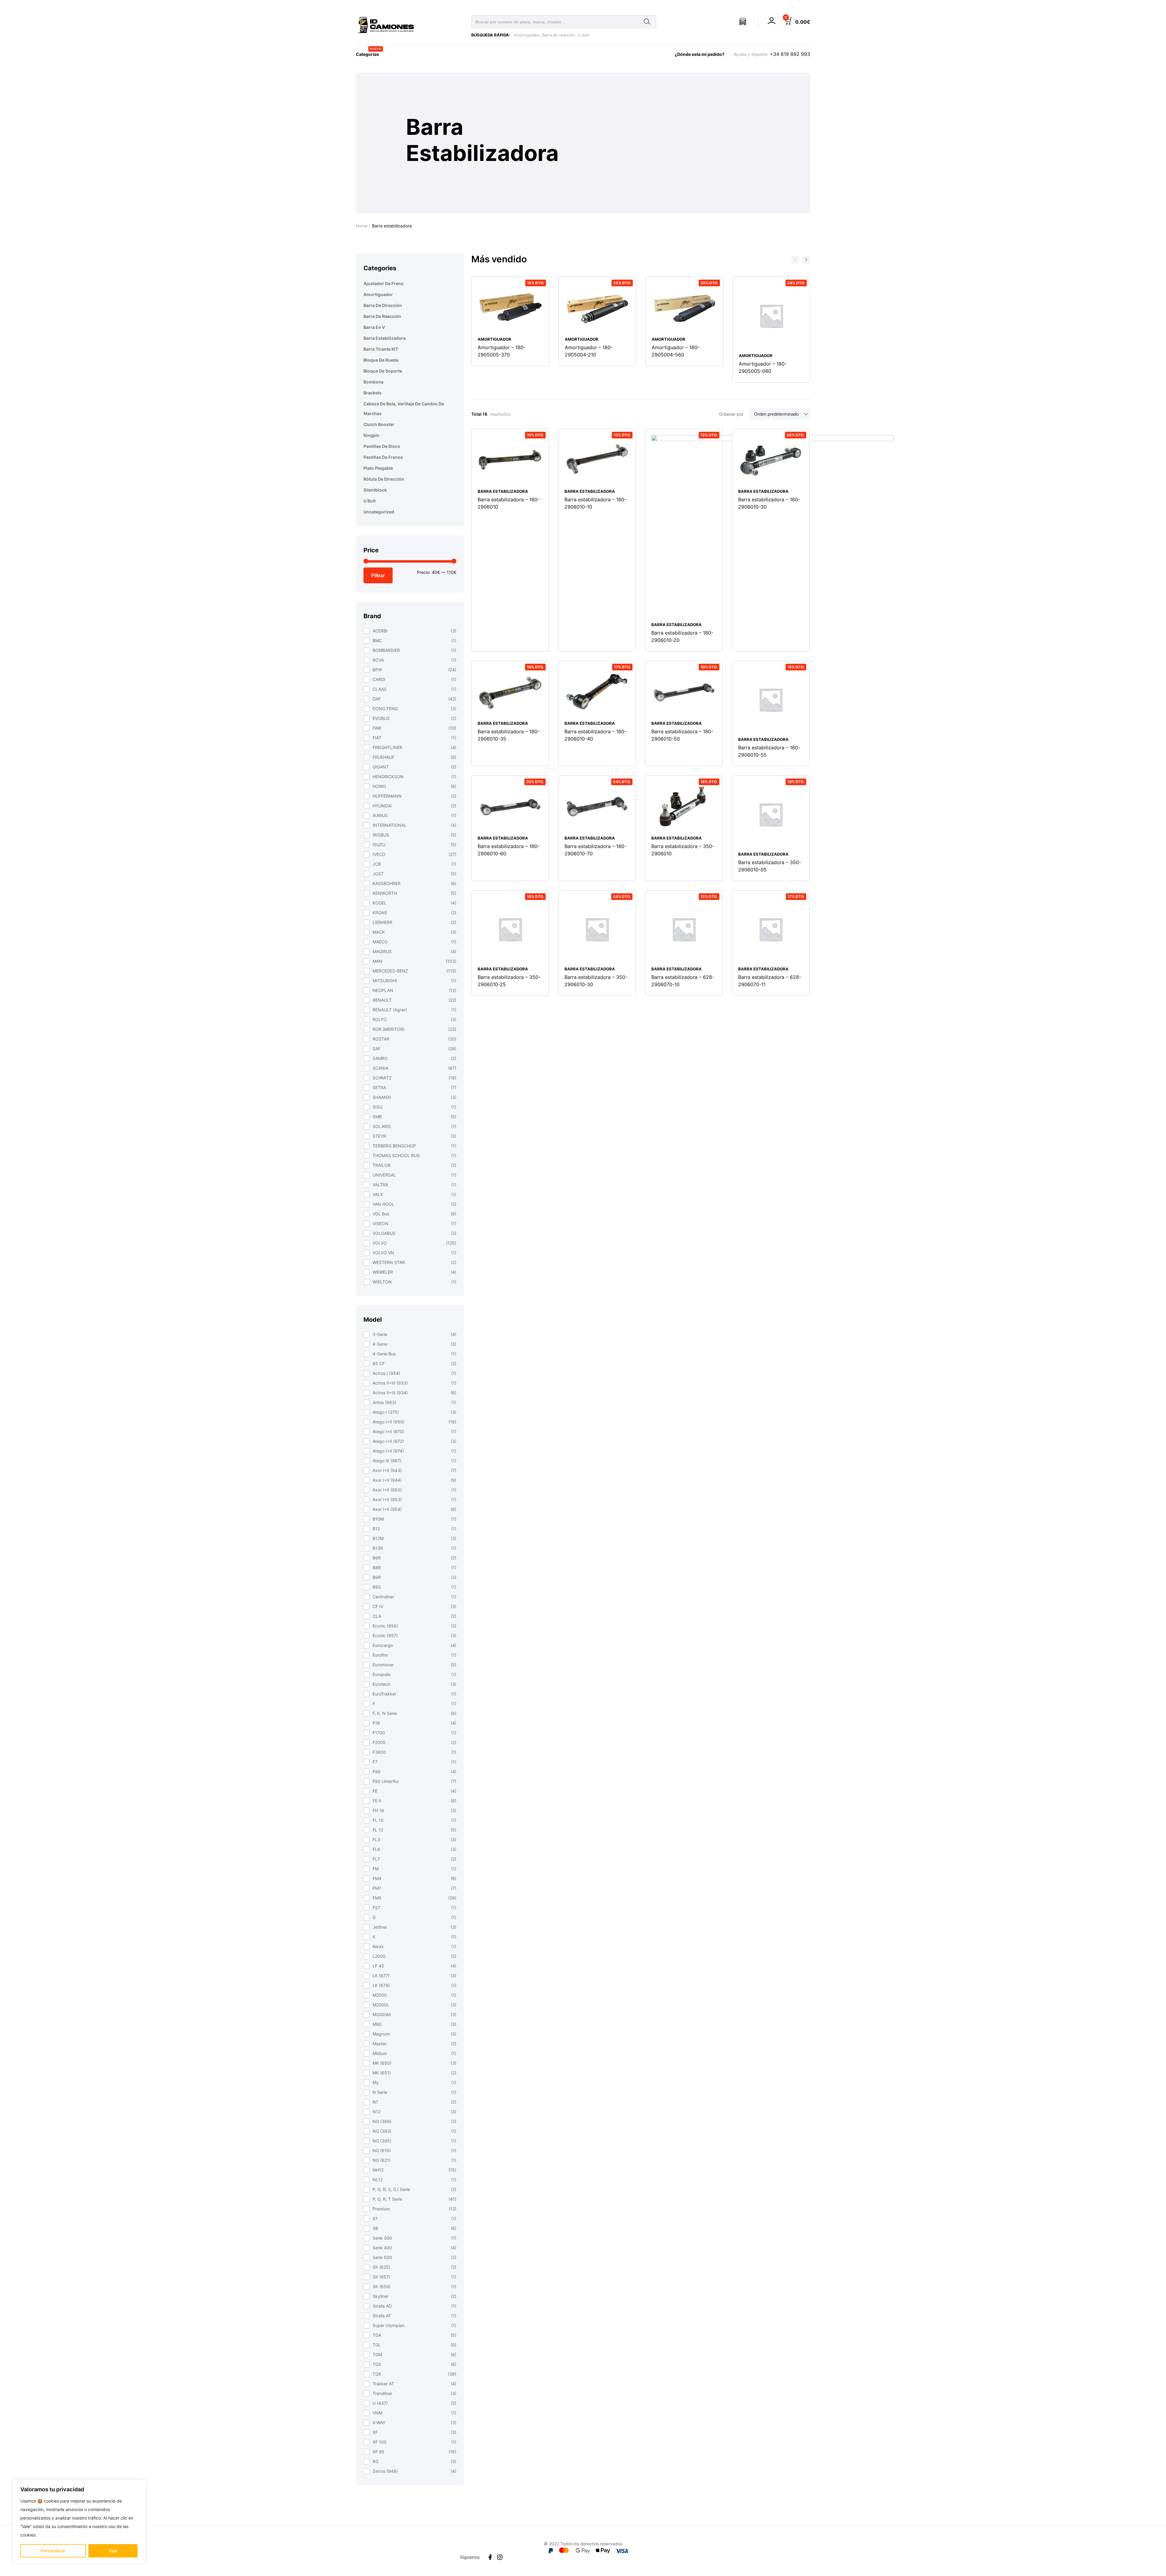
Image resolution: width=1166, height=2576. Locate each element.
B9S (377, 1587)
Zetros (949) (385, 2471)
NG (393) (382, 2131)
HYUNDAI (382, 806)
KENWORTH (385, 893)
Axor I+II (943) (387, 1470)
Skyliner (380, 2296)
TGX (377, 2374)
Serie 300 (382, 2238)
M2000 (380, 1995)
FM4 (377, 1878)
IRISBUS (381, 835)
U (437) (380, 2403)
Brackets (373, 393)
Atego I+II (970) (388, 1431)
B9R (377, 1577)
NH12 (378, 2170)
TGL (377, 2345)
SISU (377, 1107)
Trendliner (382, 2393)
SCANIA (380, 1068)
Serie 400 (382, 2248)
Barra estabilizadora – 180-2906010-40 (595, 735)
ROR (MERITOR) (389, 1029)
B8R (377, 1567)
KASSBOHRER (387, 883)
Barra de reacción (559, 35)
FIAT (377, 738)
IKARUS (380, 815)
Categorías (369, 52)
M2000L (381, 2005)
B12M (378, 1538)
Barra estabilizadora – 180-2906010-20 (682, 636)
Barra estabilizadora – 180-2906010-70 (595, 850)
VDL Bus (381, 1214)
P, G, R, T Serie (387, 2199)
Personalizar (53, 2551)
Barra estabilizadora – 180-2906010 (509, 503)
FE (375, 1791)
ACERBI (380, 631)
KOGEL (380, 903)
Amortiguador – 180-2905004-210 (589, 351)
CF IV (378, 1606)
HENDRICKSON (388, 777)
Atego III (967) (387, 1461)
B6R (377, 1558)
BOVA (378, 660)
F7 (375, 1762)
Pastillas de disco (382, 446)
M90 (377, 2024)
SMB (377, 1117)
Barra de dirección (383, 305)
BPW (377, 670)
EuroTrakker (384, 1694)
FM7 (377, 1888)
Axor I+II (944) (387, 1480)
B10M (378, 1519)
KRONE (380, 913)
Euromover (383, 1665)
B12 (376, 1529)
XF (375, 2432)
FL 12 (378, 1830)
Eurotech (381, 1684)
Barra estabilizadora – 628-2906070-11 (770, 981)
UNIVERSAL (384, 1175)
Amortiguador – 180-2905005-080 (763, 367)
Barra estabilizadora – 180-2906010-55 (769, 751)
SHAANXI (382, 1097)
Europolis (382, 1674)
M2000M (382, 2014)
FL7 (376, 1859)
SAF (377, 1049)
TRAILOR (382, 1165)
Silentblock (375, 490)
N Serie (380, 2092)
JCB (377, 864)
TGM (377, 2355)
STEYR (379, 1136)
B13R (378, 1548)
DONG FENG (385, 709)
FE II (377, 1801)
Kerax (378, 1946)
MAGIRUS (382, 951)
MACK (379, 932)
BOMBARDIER (386, 650)
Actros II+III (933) (390, 1383)
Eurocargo (383, 1645)
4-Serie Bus (384, 1354)
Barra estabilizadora (385, 338)
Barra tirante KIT (381, 349)
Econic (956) (385, 1626)
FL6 (376, 1849)
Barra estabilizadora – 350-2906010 (683, 850)
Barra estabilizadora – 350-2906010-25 (509, 981)
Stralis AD (382, 2306)
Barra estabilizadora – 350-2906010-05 (770, 866)
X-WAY (379, 2423)
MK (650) (382, 2063)
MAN (377, 961)
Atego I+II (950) (389, 1422)
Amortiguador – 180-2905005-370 (502, 351)
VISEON (380, 1223)
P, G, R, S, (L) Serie (391, 2189)
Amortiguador (527, 35)
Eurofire (380, 1655)
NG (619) (382, 2150)
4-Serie (380, 1344)
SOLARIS (382, 1126)
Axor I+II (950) (387, 1490)
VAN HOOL (384, 1204)
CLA (377, 1616)
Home (362, 226)
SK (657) (381, 2277)
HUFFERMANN (387, 796)
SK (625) (381, 2267)
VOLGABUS (384, 1233)
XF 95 (378, 2452)
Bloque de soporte (383, 371)
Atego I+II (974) (388, 1451)
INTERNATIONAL (390, 825)
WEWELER (383, 1272)
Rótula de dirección (384, 479)
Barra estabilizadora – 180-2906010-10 (595, 503)
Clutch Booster (379, 424)
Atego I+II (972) (388, 1441)
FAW (377, 728)
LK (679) (381, 1985)
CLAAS (380, 689)
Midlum (380, 2053)
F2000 (379, 1742)
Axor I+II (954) (387, 1509)
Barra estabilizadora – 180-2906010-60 (509, 850)
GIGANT (381, 767)
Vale (113, 2551)
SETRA (379, 1087)
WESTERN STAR (389, 1262)
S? (375, 2218)
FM (376, 1869)
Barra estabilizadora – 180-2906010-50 (682, 735)
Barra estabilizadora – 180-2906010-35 (509, 735)
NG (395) (382, 2141)
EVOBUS (381, 718)
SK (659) (382, 2286)
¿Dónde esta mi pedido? (700, 54)
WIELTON (382, 1282)
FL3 (376, 1840)
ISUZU (379, 845)
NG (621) (382, 2160)
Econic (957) (385, 1636)
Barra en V (374, 327)
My (376, 2082)
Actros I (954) (386, 1373)
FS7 (376, 1908)
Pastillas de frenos (383, 457)
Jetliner (380, 1927)
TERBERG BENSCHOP (394, 1146)
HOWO (379, 786)
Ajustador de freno (384, 283)
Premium (381, 2209)
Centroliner (383, 1597)
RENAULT (382, 1000)
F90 (377, 1772)
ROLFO (380, 1019)
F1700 (379, 1733)
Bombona (373, 382)
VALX (378, 1194)
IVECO (379, 854)
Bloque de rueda (381, 360)
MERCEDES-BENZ (390, 971)
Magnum (381, 2034)
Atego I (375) (386, 1412)
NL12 (378, 2180)
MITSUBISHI (385, 981)
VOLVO (380, 1243)
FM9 (377, 1898)
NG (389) (382, 2121)
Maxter (380, 2044)
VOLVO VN (383, 1253)
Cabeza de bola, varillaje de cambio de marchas (404, 409)
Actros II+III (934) (390, 1393)
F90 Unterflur (386, 1781)
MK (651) (382, 2073)
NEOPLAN (383, 990)
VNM (377, 2413)
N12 (377, 2112)
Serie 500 (382, 2257)
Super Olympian (389, 2325)
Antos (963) (384, 1402)
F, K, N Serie (385, 1713)
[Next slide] (806, 260)
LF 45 (378, 1966)
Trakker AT (383, 2384)
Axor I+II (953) (387, 1499)
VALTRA (380, 1185)
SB (375, 2228)
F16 (376, 1723)
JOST (378, 874)
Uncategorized (379, 512)
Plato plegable (378, 468)
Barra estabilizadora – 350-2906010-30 (596, 981)
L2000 (379, 1956)
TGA (377, 2335)
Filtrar (378, 575)
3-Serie (380, 1334)
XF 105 (380, 2442)
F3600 (379, 1752)
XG (375, 2461)
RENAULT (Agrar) (390, 1010)
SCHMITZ (382, 1078)
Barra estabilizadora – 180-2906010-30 (769, 503)
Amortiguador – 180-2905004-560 (676, 351)
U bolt (583, 35)
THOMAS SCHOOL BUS (396, 1155)
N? (375, 2102)
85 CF (379, 1363)
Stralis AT (382, 2316)
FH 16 (378, 1810)
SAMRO (380, 1058)
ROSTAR (381, 1039)
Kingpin (372, 435)
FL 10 (378, 1820)
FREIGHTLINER (387, 747)
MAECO (380, 942)
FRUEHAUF (384, 757)
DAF (377, 699)
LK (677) (381, 1976)
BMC (377, 641)
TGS (377, 2364)
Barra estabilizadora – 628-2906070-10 (683, 981)
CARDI (379, 679)
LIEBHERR (382, 922)
